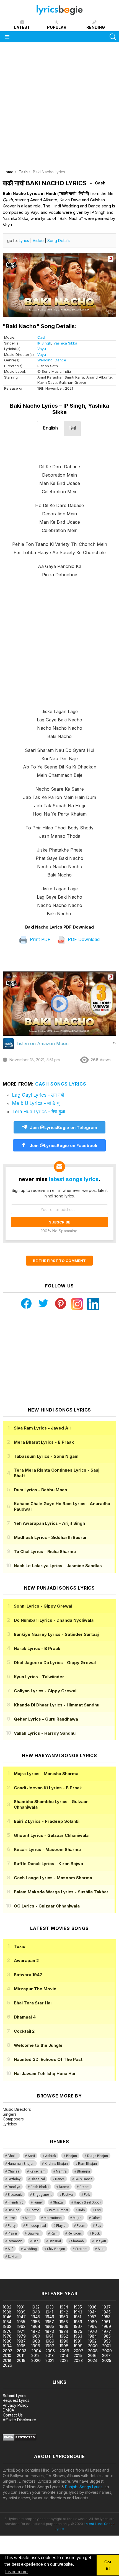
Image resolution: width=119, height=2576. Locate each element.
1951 (77, 2317)
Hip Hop (13, 2210)
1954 (7, 2322)
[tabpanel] (59, 680)
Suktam (14, 2257)
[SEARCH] (113, 37)
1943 (78, 2312)
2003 (22, 2351)
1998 (64, 2346)
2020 (36, 2360)
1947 (21, 2317)
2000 (93, 2346)
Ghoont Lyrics (51, 1835)
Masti (29, 2218)
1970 (7, 2331)
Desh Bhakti (40, 2187)
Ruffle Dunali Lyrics (48, 1864)
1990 (64, 2341)
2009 (107, 2351)
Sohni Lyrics (43, 1606)
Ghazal (58, 2202)
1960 (92, 2322)
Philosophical (36, 2226)
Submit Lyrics (15, 2396)
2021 (50, 2360)
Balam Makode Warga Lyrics (61, 1892)
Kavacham (38, 2171)
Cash (42, 337)
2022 (64, 2360)
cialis (27, 2276)
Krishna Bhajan (56, 2164)
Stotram (81, 2249)
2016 (92, 2355)
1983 (78, 2336)
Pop (98, 2226)
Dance (60, 360)
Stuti (101, 2249)
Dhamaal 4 (25, 2017)
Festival (68, 2195)
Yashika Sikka (65, 343)
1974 (64, 2331)
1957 (50, 2322)
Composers (13, 2119)
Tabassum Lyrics (46, 1456)
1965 (50, 2326)
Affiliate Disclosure (20, 2420)
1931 (21, 2307)
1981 (49, 2336)
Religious (75, 2233)
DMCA (8, 2410)
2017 (106, 2355)
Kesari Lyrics (47, 1849)
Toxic (20, 1946)
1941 (49, 2312)
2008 (93, 2351)
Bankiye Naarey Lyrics (56, 1634)
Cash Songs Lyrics (61, 1084)
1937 (106, 2307)
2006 (64, 2351)
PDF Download (83, 939)
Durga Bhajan (98, 2156)
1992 (92, 2341)
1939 (21, 2312)
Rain (54, 2233)
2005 (50, 2351)
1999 (78, 2346)
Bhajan (72, 2156)
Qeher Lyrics (46, 1719)
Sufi (11, 2249)
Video (38, 241)
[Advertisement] (59, 107)
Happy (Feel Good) (87, 2202)
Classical (38, 2179)
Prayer (12, 2233)
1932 (35, 2307)
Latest (22, 27)
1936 (92, 2307)
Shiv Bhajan (56, 2249)
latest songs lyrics (74, 1179)
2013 (50, 2355)
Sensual (55, 2241)
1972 (36, 2331)
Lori (98, 2210)
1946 (7, 2317)
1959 (78, 2322)
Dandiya (14, 2187)
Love (11, 2218)
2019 (21, 2360)
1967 (78, 2326)
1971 (21, 2331)
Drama (64, 2187)
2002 (7, 2351)
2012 (35, 2355)
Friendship (15, 2202)
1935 (78, 2307)
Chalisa (14, 2171)
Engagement (42, 2195)
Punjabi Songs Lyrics (84, 2487)
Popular (57, 27)
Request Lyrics (16, 2400)
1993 (106, 2341)
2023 (78, 2360)
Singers (10, 2114)
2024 (93, 2360)
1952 (92, 2317)
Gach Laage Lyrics (53, 1878)
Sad (36, 2241)
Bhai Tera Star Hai (33, 2003)
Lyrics (24, 241)
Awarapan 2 (26, 1961)
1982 (64, 2336)
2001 (106, 2346)
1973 (50, 2331)
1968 (92, 2326)
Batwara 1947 (28, 1975)
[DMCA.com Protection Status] (20, 2439)
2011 (21, 2355)
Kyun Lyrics (39, 1677)
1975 (78, 2331)
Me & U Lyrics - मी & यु (36, 1103)
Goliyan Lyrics (45, 1691)
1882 (7, 2307)
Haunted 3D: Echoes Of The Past (48, 2059)
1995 (21, 2346)
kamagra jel (98, 2276)
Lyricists (10, 2124)
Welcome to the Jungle (38, 2045)
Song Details (59, 241)
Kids (82, 2210)
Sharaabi (78, 2241)
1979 (21, 2336)
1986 (7, 2341)
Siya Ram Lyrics (42, 1428)
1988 (36, 2341)
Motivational (53, 2218)
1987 (21, 2341)
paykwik (78, 2276)
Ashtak (51, 2156)
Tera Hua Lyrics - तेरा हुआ (39, 1112)
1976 (92, 2331)
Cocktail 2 (24, 2031)
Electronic (15, 2195)
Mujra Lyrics (46, 1774)
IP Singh (44, 343)
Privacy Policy (16, 2405)
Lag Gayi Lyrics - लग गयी (38, 1095)
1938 (7, 2312)
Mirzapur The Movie (35, 1989)
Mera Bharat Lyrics (44, 1442)
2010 (7, 2355)
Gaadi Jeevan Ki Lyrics (48, 1788)
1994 (7, 2346)
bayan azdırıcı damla (51, 2276)
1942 (64, 2312)
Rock (96, 2233)
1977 (107, 2331)
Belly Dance (83, 2179)
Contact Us (13, 2415)
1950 (64, 2317)
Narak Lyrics (37, 1648)
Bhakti (13, 2156)
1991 (77, 2341)
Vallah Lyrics (45, 1733)
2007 (78, 2351)
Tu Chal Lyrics (45, 1551)
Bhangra (83, 2171)
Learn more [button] (16, 2572)
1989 (50, 2341)
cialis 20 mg (11, 2276)
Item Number (59, 2210)
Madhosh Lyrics (50, 1537)
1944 (92, 2312)
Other (96, 2218)
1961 (106, 2322)
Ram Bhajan (87, 2164)
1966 (64, 2326)
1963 (21, 2326)
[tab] (50, 428)
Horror (34, 2210)
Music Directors (17, 2109)
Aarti (31, 2156)
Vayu (42, 349)
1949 (50, 2317)
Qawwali (34, 2233)
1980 (36, 2336)
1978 (7, 2336)
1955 (21, 2322)
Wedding (45, 360)
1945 (106, 2312)
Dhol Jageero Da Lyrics (55, 1663)
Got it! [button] (108, 2565)
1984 (92, 2336)
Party (12, 2226)
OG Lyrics (47, 1906)
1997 (50, 2346)
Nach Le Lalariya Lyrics (58, 1566)
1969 (107, 2326)
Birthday (14, 2179)
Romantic (15, 2241)
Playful (61, 2226)
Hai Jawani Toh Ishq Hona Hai (44, 2074)
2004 (36, 2351)
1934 (64, 2307)
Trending (94, 27)
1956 (36, 2322)
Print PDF (39, 939)
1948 (36, 2317)
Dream (84, 2187)
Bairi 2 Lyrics (47, 1821)
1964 (36, 2326)
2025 (107, 2360)
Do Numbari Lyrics (54, 1620)
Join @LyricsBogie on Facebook (63, 1146)
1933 (50, 2307)
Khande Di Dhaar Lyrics (57, 1705)
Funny (38, 2202)
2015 (78, 2355)
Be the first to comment (59, 1261)
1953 (106, 2317)
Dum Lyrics (40, 1490)
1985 (106, 2336)
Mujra (77, 2218)
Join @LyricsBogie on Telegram (64, 1128)
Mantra (61, 2171)
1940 (36, 2312)
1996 (36, 2346)
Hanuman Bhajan (21, 2164)
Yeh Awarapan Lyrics (49, 1523)
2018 (7, 2360)
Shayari (100, 2241)
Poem (81, 2226)
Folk (87, 2195)
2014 (64, 2355)
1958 (64, 2322)
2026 (7, 2365)
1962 (7, 2326)
